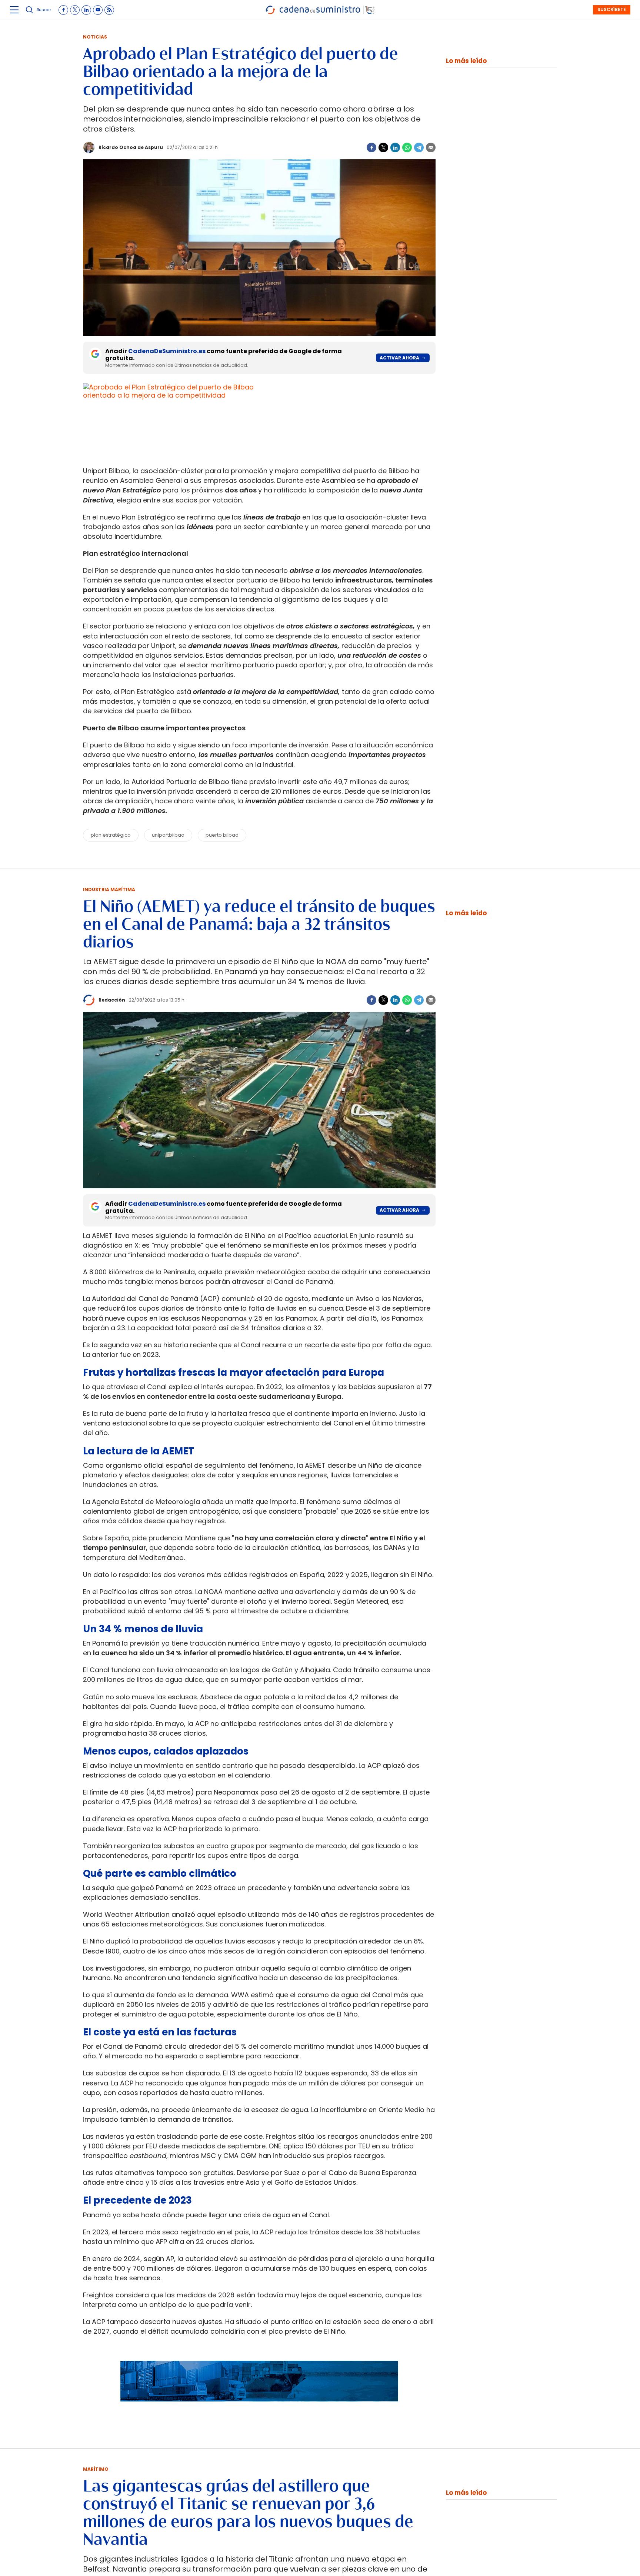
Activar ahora (399, 358)
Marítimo (96, 2469)
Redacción (112, 1000)
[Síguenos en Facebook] (63, 10)
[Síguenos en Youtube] (98, 10)
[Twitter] (383, 147)
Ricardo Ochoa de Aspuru (131, 147)
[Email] (431, 147)
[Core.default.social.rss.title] (109, 10)
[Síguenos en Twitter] (75, 10)
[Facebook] (371, 147)
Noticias (95, 37)
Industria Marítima (109, 889)
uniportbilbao (168, 835)
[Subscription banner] (259, 2409)
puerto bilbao (222, 835)
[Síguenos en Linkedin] (86, 10)
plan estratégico (111, 835)
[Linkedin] (395, 147)
